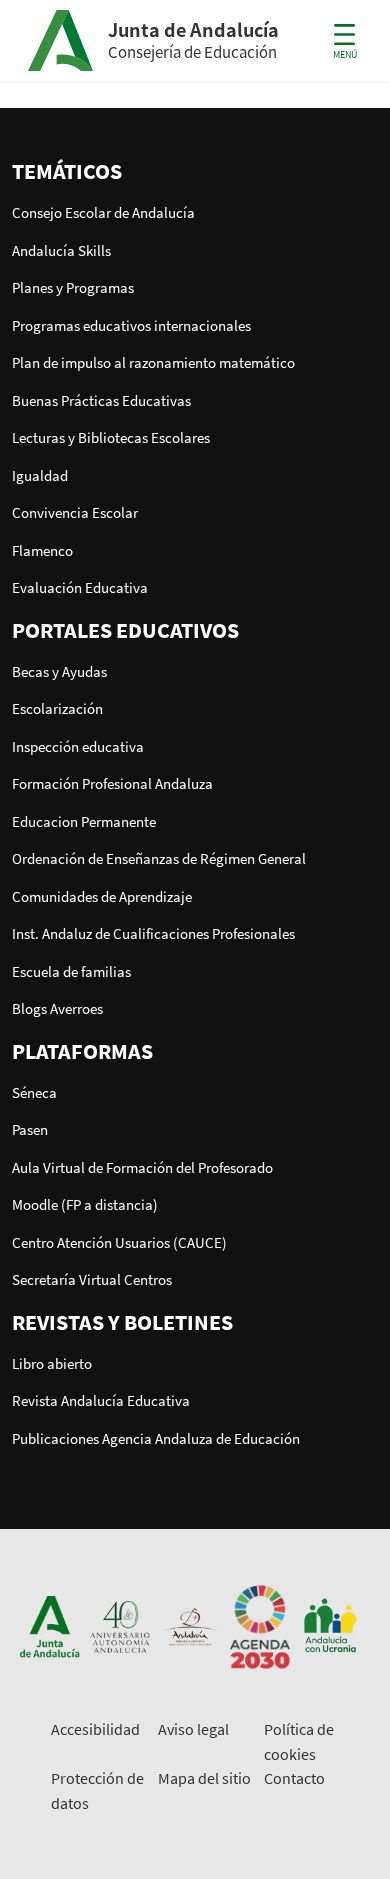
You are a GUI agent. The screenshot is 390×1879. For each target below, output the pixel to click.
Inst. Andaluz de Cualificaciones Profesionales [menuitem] (153, 933)
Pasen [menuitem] (30, 1129)
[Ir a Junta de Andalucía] (50, 1625)
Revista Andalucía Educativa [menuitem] (101, 1400)
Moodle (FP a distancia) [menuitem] (85, 1204)
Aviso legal (193, 1729)
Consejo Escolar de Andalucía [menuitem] (103, 212)
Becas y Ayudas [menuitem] (59, 671)
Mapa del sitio (204, 1778)
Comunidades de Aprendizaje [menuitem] (102, 896)
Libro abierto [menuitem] (52, 1363)
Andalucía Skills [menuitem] (61, 250)
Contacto (294, 1778)
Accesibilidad (95, 1729)
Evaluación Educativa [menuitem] (80, 587)
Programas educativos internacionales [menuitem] (131, 325)
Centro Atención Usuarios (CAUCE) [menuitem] (119, 1242)
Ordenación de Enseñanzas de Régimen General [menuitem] (159, 858)
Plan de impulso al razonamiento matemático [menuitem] (153, 362)
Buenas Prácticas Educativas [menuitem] (101, 400)
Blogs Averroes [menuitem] (57, 1008)
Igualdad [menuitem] (40, 475)
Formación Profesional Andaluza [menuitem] (112, 783)
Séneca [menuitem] (34, 1092)
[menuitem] (195, 171)
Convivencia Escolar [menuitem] (75, 512)
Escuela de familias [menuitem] (71, 971)
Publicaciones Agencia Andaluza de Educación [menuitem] (156, 1438)
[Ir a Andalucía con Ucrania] (330, 1625)
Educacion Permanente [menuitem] (84, 821)
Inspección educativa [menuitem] (78, 746)
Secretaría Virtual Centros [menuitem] (92, 1279)
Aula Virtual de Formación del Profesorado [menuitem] (142, 1167)
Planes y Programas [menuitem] (73, 287)
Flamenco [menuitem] (42, 550)
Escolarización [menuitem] (57, 708)
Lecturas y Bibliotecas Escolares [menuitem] (111, 437)
